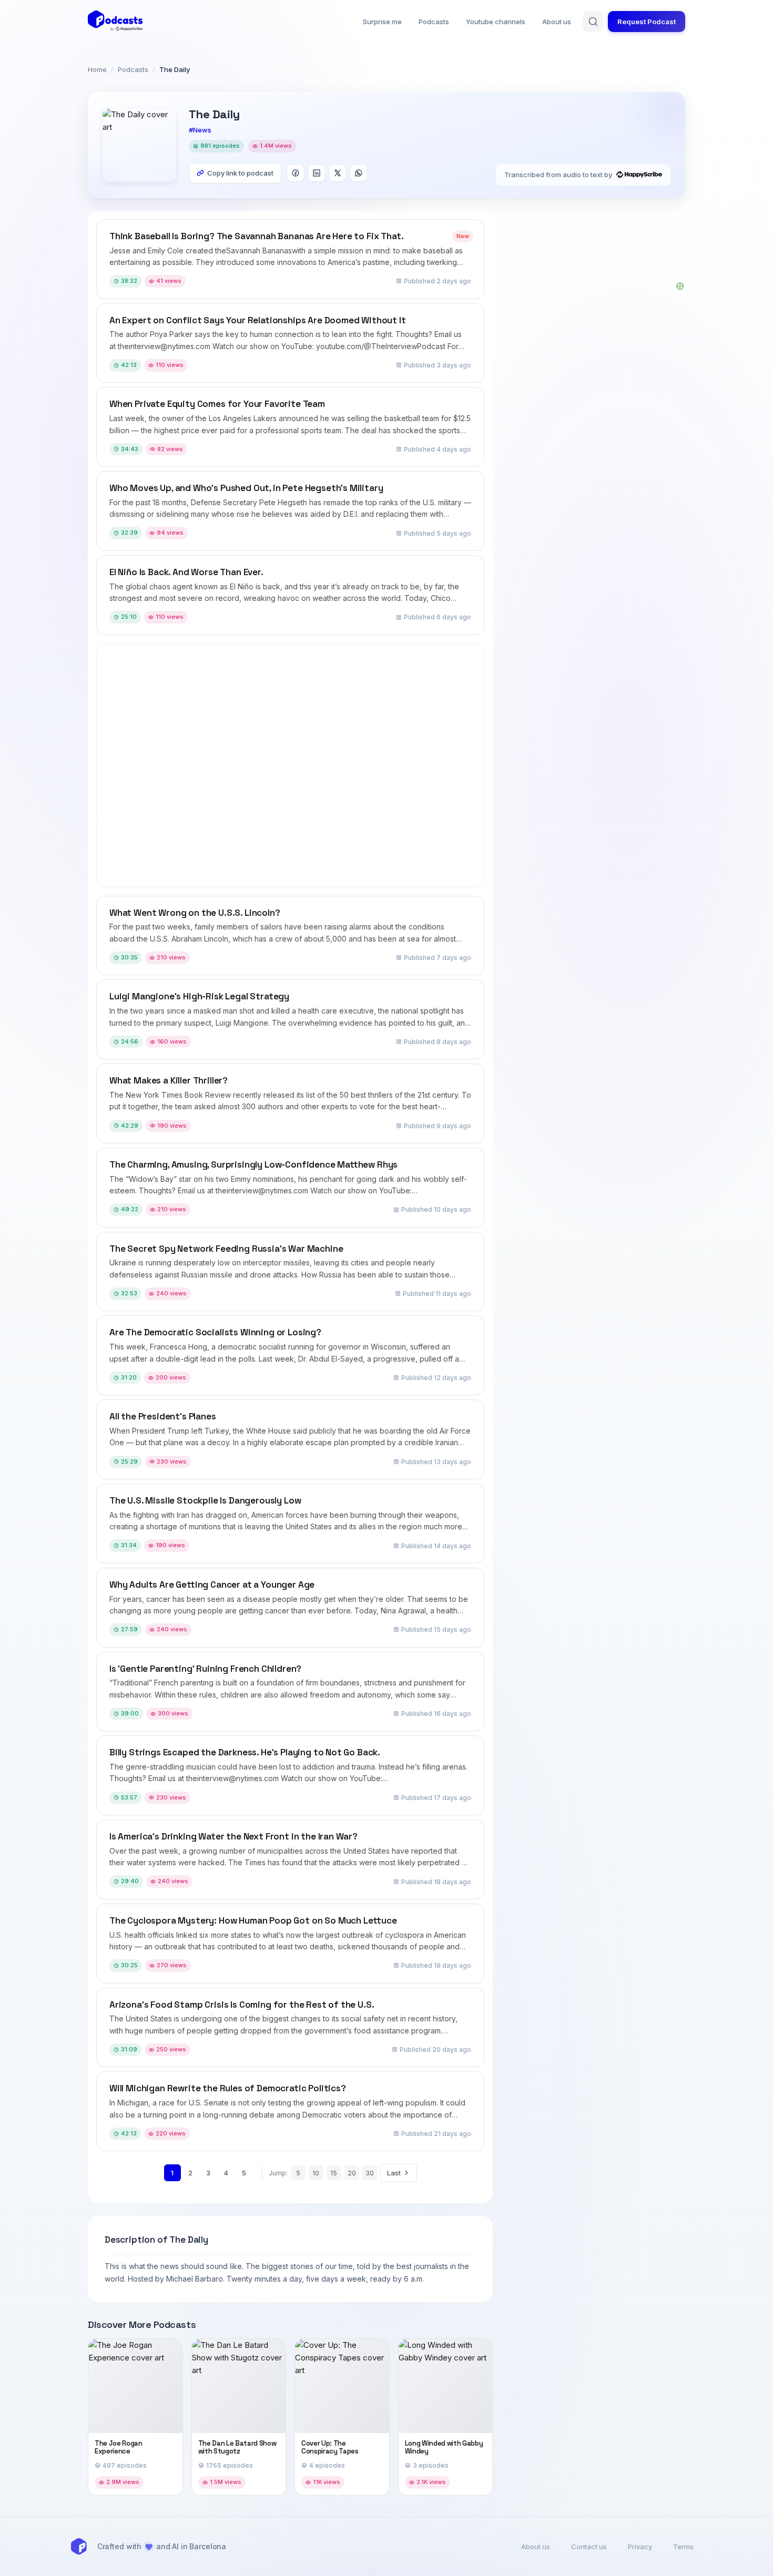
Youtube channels (496, 22)
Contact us (589, 2547)
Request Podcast (647, 22)
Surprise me (382, 22)
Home (97, 69)
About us (557, 22)
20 (352, 2173)
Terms (683, 2547)
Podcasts (434, 22)
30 (370, 2173)
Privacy (640, 2547)
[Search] (593, 22)
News (202, 130)
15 (334, 2173)
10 (316, 2173)
